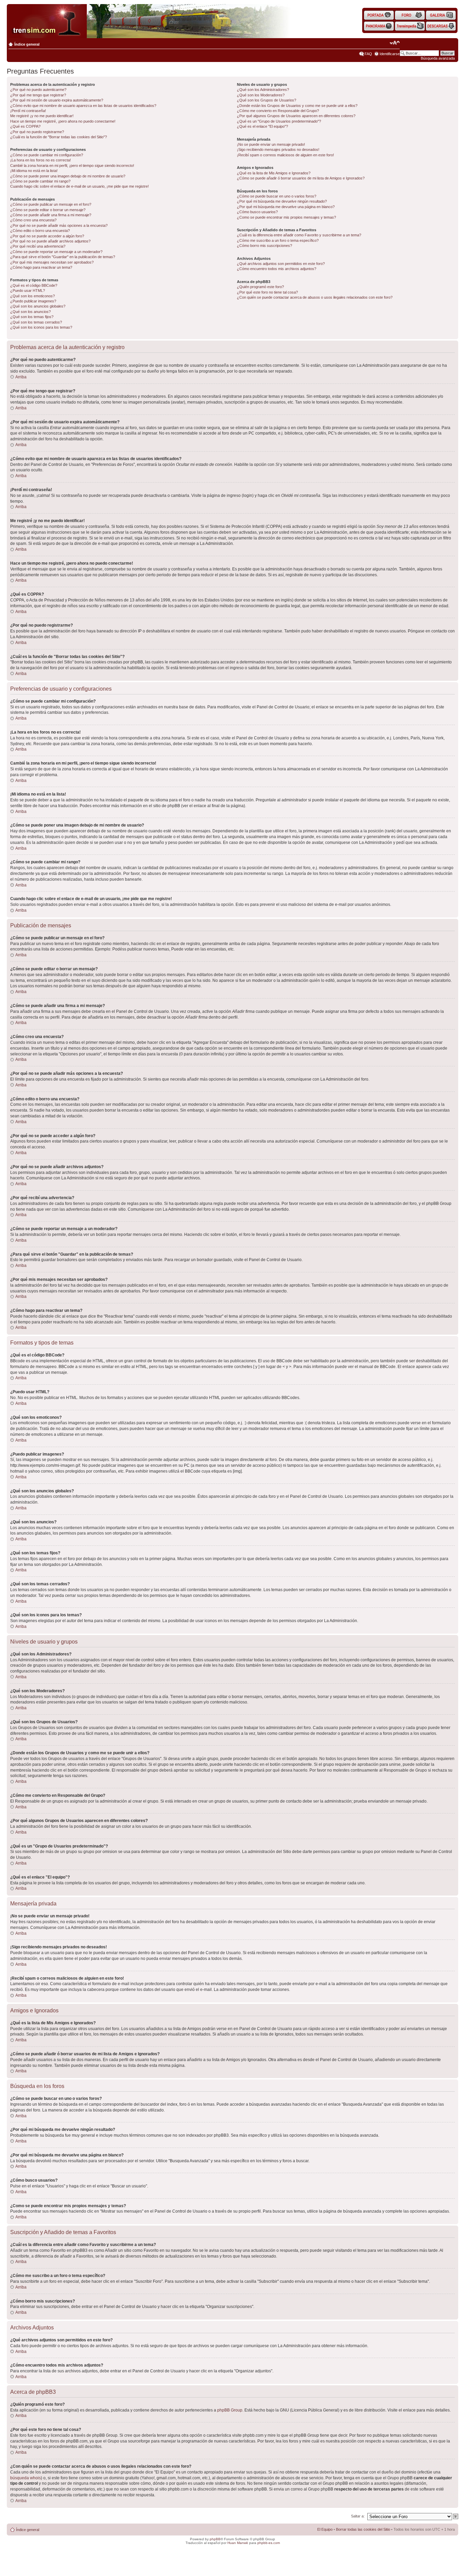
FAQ (368, 54)
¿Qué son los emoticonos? (33, 296)
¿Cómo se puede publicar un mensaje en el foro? (51, 204)
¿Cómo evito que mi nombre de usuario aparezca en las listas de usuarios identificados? (83, 106)
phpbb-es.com (269, 2543)
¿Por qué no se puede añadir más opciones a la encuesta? (59, 225)
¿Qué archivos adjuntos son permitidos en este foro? (281, 264)
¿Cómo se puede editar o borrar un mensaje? (48, 210)
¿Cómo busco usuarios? (257, 212)
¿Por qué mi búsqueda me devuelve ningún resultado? (282, 201)
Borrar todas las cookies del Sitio (363, 2529)
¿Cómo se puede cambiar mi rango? (40, 181)
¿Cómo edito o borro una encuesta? (40, 231)
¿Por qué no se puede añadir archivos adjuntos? (50, 241)
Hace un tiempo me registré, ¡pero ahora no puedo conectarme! (63, 121)
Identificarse (390, 54)
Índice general (27, 44)
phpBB (215, 2539)
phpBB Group (230, 2410)
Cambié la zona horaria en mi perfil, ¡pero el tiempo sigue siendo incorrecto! (72, 166)
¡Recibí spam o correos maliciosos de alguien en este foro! (285, 155)
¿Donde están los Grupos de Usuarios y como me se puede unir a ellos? (297, 106)
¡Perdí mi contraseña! (28, 111)
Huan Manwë (238, 2543)
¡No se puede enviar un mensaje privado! (271, 144)
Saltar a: (358, 2516)
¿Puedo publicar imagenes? (33, 301)
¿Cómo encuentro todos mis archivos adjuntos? (277, 269)
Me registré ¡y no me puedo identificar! (42, 116)
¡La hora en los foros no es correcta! (41, 160)
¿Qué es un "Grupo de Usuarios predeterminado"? (279, 121)
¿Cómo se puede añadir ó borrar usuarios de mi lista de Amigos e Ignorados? (301, 178)
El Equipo (325, 2529)
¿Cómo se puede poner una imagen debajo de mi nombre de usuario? (68, 176)
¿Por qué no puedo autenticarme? (38, 90)
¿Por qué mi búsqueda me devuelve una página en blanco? (286, 207)
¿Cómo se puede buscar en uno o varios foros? (277, 196)
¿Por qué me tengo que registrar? (38, 95)
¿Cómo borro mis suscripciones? (264, 246)
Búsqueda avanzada (438, 58)
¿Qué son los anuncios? (30, 312)
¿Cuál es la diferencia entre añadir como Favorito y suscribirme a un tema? (299, 235)
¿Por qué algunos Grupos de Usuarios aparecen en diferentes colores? (296, 116)
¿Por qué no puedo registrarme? (37, 132)
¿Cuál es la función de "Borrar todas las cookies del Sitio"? (59, 137)
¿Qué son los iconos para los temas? (41, 327)
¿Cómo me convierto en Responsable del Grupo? (278, 111)
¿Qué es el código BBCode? (34, 285)
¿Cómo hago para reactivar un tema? (41, 267)
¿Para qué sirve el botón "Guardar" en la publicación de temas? (63, 257)
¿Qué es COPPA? (25, 126)
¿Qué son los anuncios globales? (38, 306)
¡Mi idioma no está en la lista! (34, 171)
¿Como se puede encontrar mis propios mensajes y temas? (286, 217)
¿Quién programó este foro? (260, 287)
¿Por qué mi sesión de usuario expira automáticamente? (57, 100)
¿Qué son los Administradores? (263, 90)
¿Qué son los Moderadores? (261, 95)
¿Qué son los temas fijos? (32, 317)
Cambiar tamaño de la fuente (395, 43)
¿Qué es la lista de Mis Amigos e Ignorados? (274, 173)
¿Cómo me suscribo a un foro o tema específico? (278, 240)
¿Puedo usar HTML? (28, 290)
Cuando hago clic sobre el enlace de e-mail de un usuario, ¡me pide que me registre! (79, 186)
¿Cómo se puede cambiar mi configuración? (47, 155)
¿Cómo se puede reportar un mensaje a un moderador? (56, 252)
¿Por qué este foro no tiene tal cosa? (267, 292)
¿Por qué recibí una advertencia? (38, 246)
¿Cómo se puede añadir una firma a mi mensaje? (51, 215)
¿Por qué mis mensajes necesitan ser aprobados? (52, 262)
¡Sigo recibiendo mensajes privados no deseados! (278, 150)
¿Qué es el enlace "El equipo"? (262, 126)
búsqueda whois (26, 2478)
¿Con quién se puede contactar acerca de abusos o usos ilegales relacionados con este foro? (315, 297)
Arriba (21, 377)
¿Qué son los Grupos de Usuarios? (267, 100)
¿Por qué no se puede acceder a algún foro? (47, 236)
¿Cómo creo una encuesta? (33, 220)
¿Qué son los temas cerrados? (36, 322)
